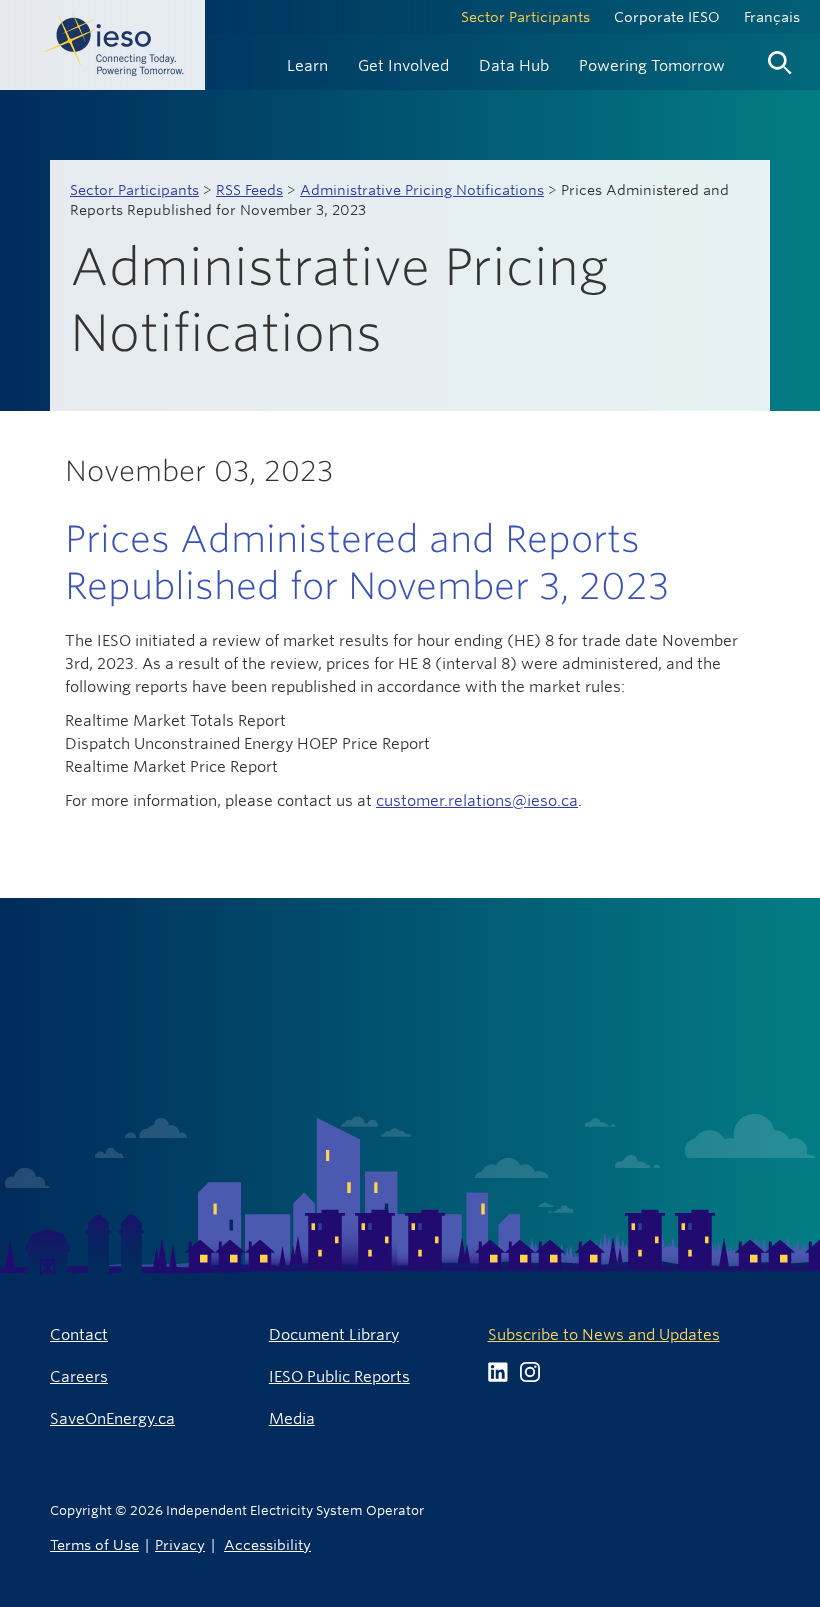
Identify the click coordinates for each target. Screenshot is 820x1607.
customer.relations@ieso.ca (477, 800)
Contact (79, 1334)
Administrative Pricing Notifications (422, 190)
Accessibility (267, 1544)
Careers (79, 1376)
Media (292, 1418)
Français (772, 17)
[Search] (780, 58)
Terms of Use (94, 1544)
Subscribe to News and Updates (604, 1334)
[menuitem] (307, 63)
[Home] (102, 45)
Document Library (334, 1334)
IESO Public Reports (339, 1376)
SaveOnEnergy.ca (112, 1418)
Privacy (180, 1544)
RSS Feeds (249, 190)
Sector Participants (525, 17)
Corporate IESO (667, 17)
